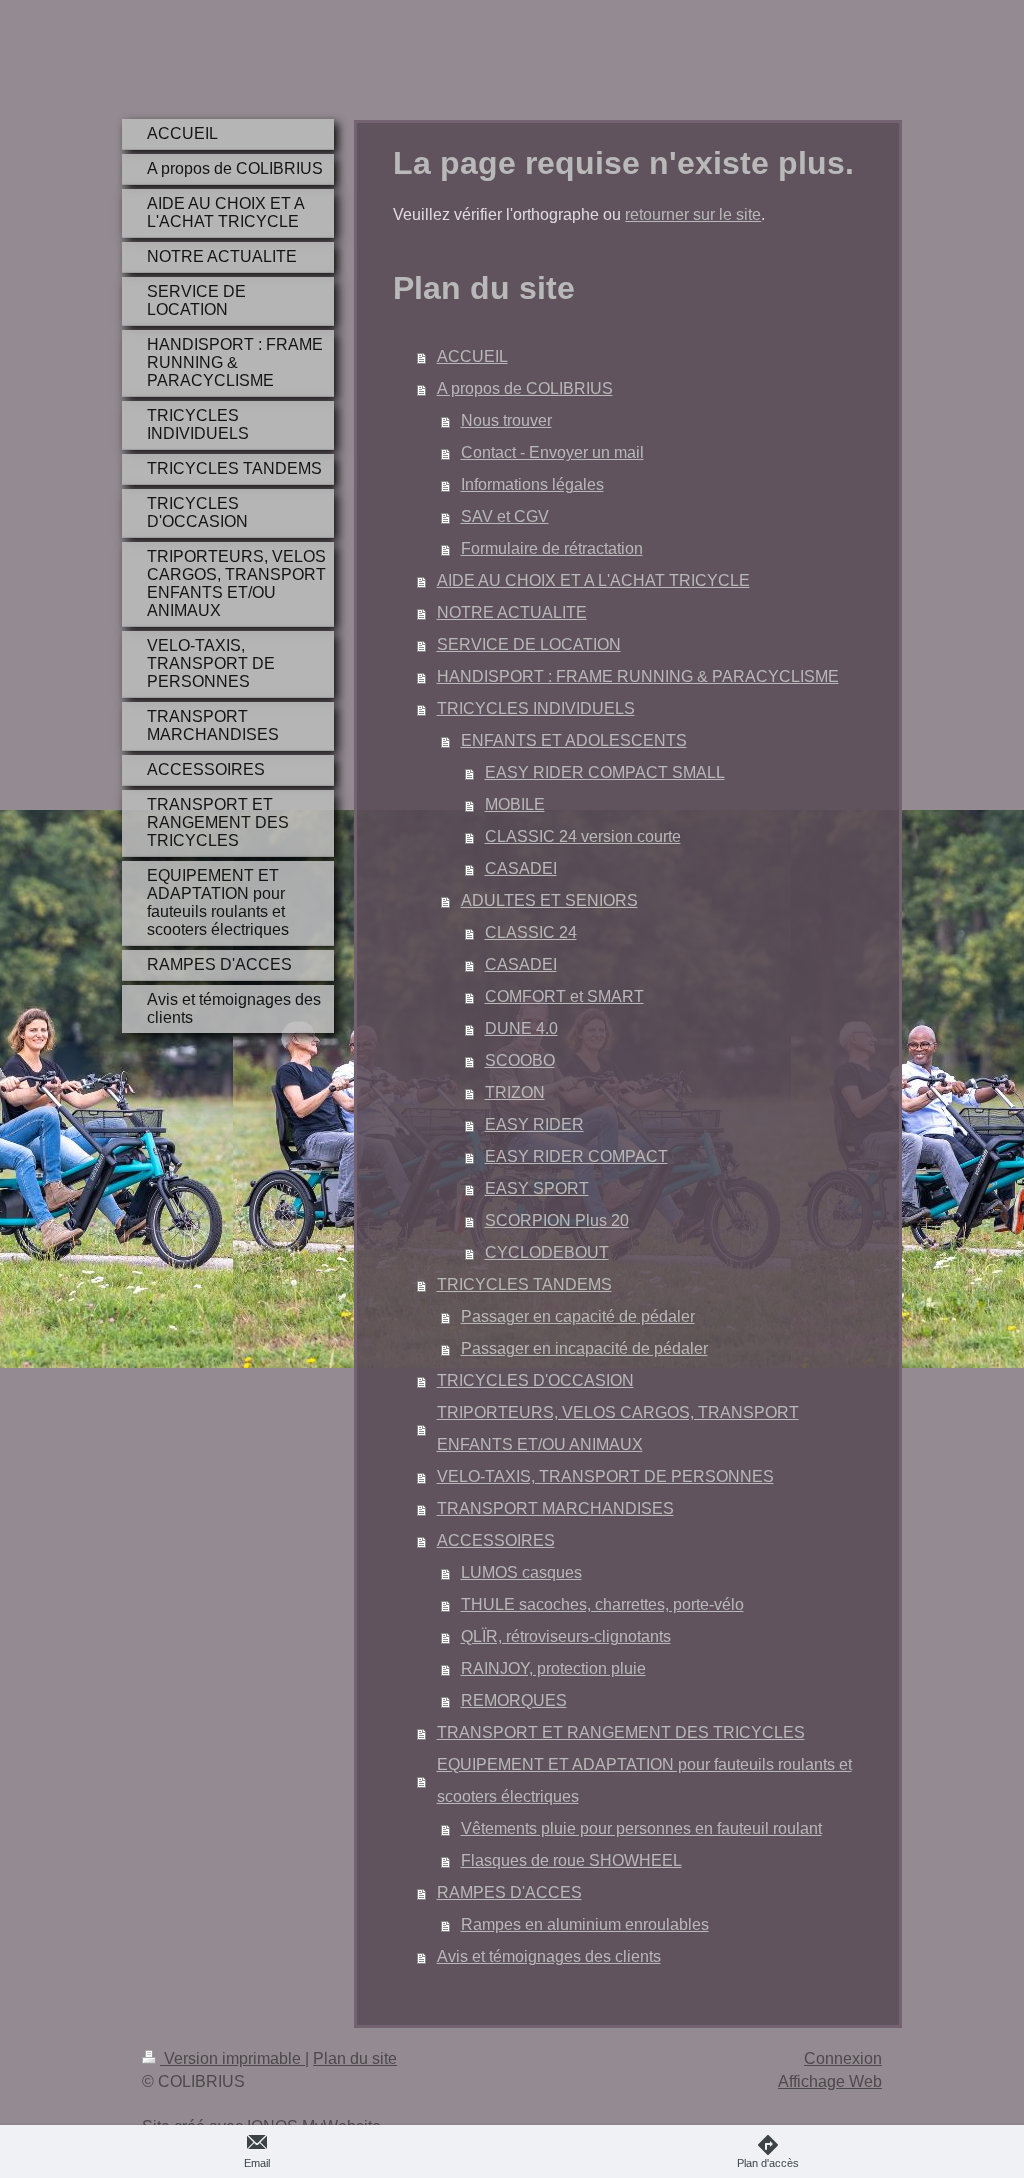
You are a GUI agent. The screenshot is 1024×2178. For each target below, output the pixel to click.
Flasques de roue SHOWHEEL (571, 1860)
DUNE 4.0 (521, 1028)
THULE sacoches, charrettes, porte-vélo (602, 1604)
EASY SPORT (537, 1188)
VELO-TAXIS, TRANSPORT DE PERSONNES (605, 1476)
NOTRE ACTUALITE (512, 612)
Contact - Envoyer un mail (552, 452)
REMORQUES (514, 1700)
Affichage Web (830, 2081)
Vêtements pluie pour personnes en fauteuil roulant (641, 1828)
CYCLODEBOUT (547, 1252)
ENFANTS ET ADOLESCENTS (574, 740)
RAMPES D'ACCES (509, 1892)
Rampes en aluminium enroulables (585, 1924)
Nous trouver (506, 420)
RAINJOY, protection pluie (553, 1668)
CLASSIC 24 (531, 932)
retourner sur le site (693, 214)
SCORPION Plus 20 (557, 1220)
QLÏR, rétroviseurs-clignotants (566, 1636)
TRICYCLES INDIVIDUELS (536, 708)
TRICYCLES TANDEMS (524, 1284)
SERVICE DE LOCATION (529, 644)
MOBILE (515, 804)
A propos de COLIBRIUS (525, 388)
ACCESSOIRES (496, 1540)
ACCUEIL (472, 356)
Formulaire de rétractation (552, 548)
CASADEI (521, 868)
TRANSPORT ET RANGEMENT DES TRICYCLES (621, 1732)
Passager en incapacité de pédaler (584, 1348)
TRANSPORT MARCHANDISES (555, 1508)
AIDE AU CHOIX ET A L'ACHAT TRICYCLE (593, 580)
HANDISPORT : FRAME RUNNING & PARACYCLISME (638, 676)
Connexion (843, 2058)
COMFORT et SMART (564, 996)
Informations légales (532, 484)
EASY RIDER (534, 1124)
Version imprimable (232, 2058)
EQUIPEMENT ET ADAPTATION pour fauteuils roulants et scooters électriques (644, 1780)
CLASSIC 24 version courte (583, 836)
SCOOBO (520, 1060)
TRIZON (515, 1092)
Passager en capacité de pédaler (578, 1316)
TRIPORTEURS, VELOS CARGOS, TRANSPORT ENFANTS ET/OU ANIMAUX (618, 1428)
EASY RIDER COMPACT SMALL (605, 772)
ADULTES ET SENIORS (549, 900)
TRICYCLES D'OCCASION (535, 1380)
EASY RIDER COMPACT (576, 1156)
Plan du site (355, 2058)
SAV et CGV (505, 516)
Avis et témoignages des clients (549, 1956)
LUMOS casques (521, 1572)
